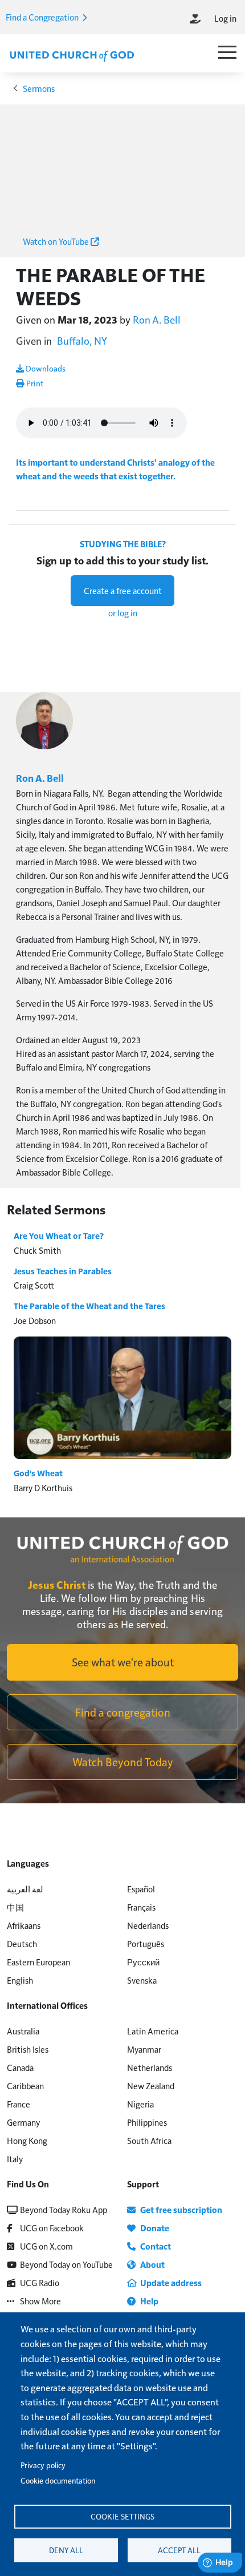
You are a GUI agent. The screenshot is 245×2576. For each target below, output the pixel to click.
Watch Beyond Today (123, 1762)
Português (146, 1943)
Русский (143, 1962)
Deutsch (22, 1943)
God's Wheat (38, 1473)
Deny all (66, 2550)
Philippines (147, 2122)
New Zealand (151, 2086)
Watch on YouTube (57, 241)
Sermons (39, 88)
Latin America (153, 2031)
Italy (15, 2159)
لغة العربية (25, 1889)
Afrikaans (24, 1925)
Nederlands (148, 1925)
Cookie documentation (58, 2480)
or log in (123, 613)
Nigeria (140, 2104)
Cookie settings (122, 2516)
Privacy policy (43, 2465)
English (20, 1980)
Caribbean (25, 2086)
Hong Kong (27, 2140)
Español (141, 1889)
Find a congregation (123, 1712)
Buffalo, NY (82, 340)
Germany (23, 2122)
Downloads (45, 368)
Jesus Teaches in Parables (63, 1271)
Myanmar (144, 2049)
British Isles (28, 2049)
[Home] (72, 55)
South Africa (149, 2140)
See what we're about (123, 1662)
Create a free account (123, 590)
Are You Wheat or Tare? (59, 1235)
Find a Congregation (43, 17)
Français (141, 1907)
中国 (15, 1907)
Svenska (142, 1980)
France (19, 2104)
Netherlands (150, 2067)
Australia (23, 2031)
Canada (20, 2067)
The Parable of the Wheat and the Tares (89, 1306)
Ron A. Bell (157, 319)
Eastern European (38, 1962)
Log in (225, 18)
